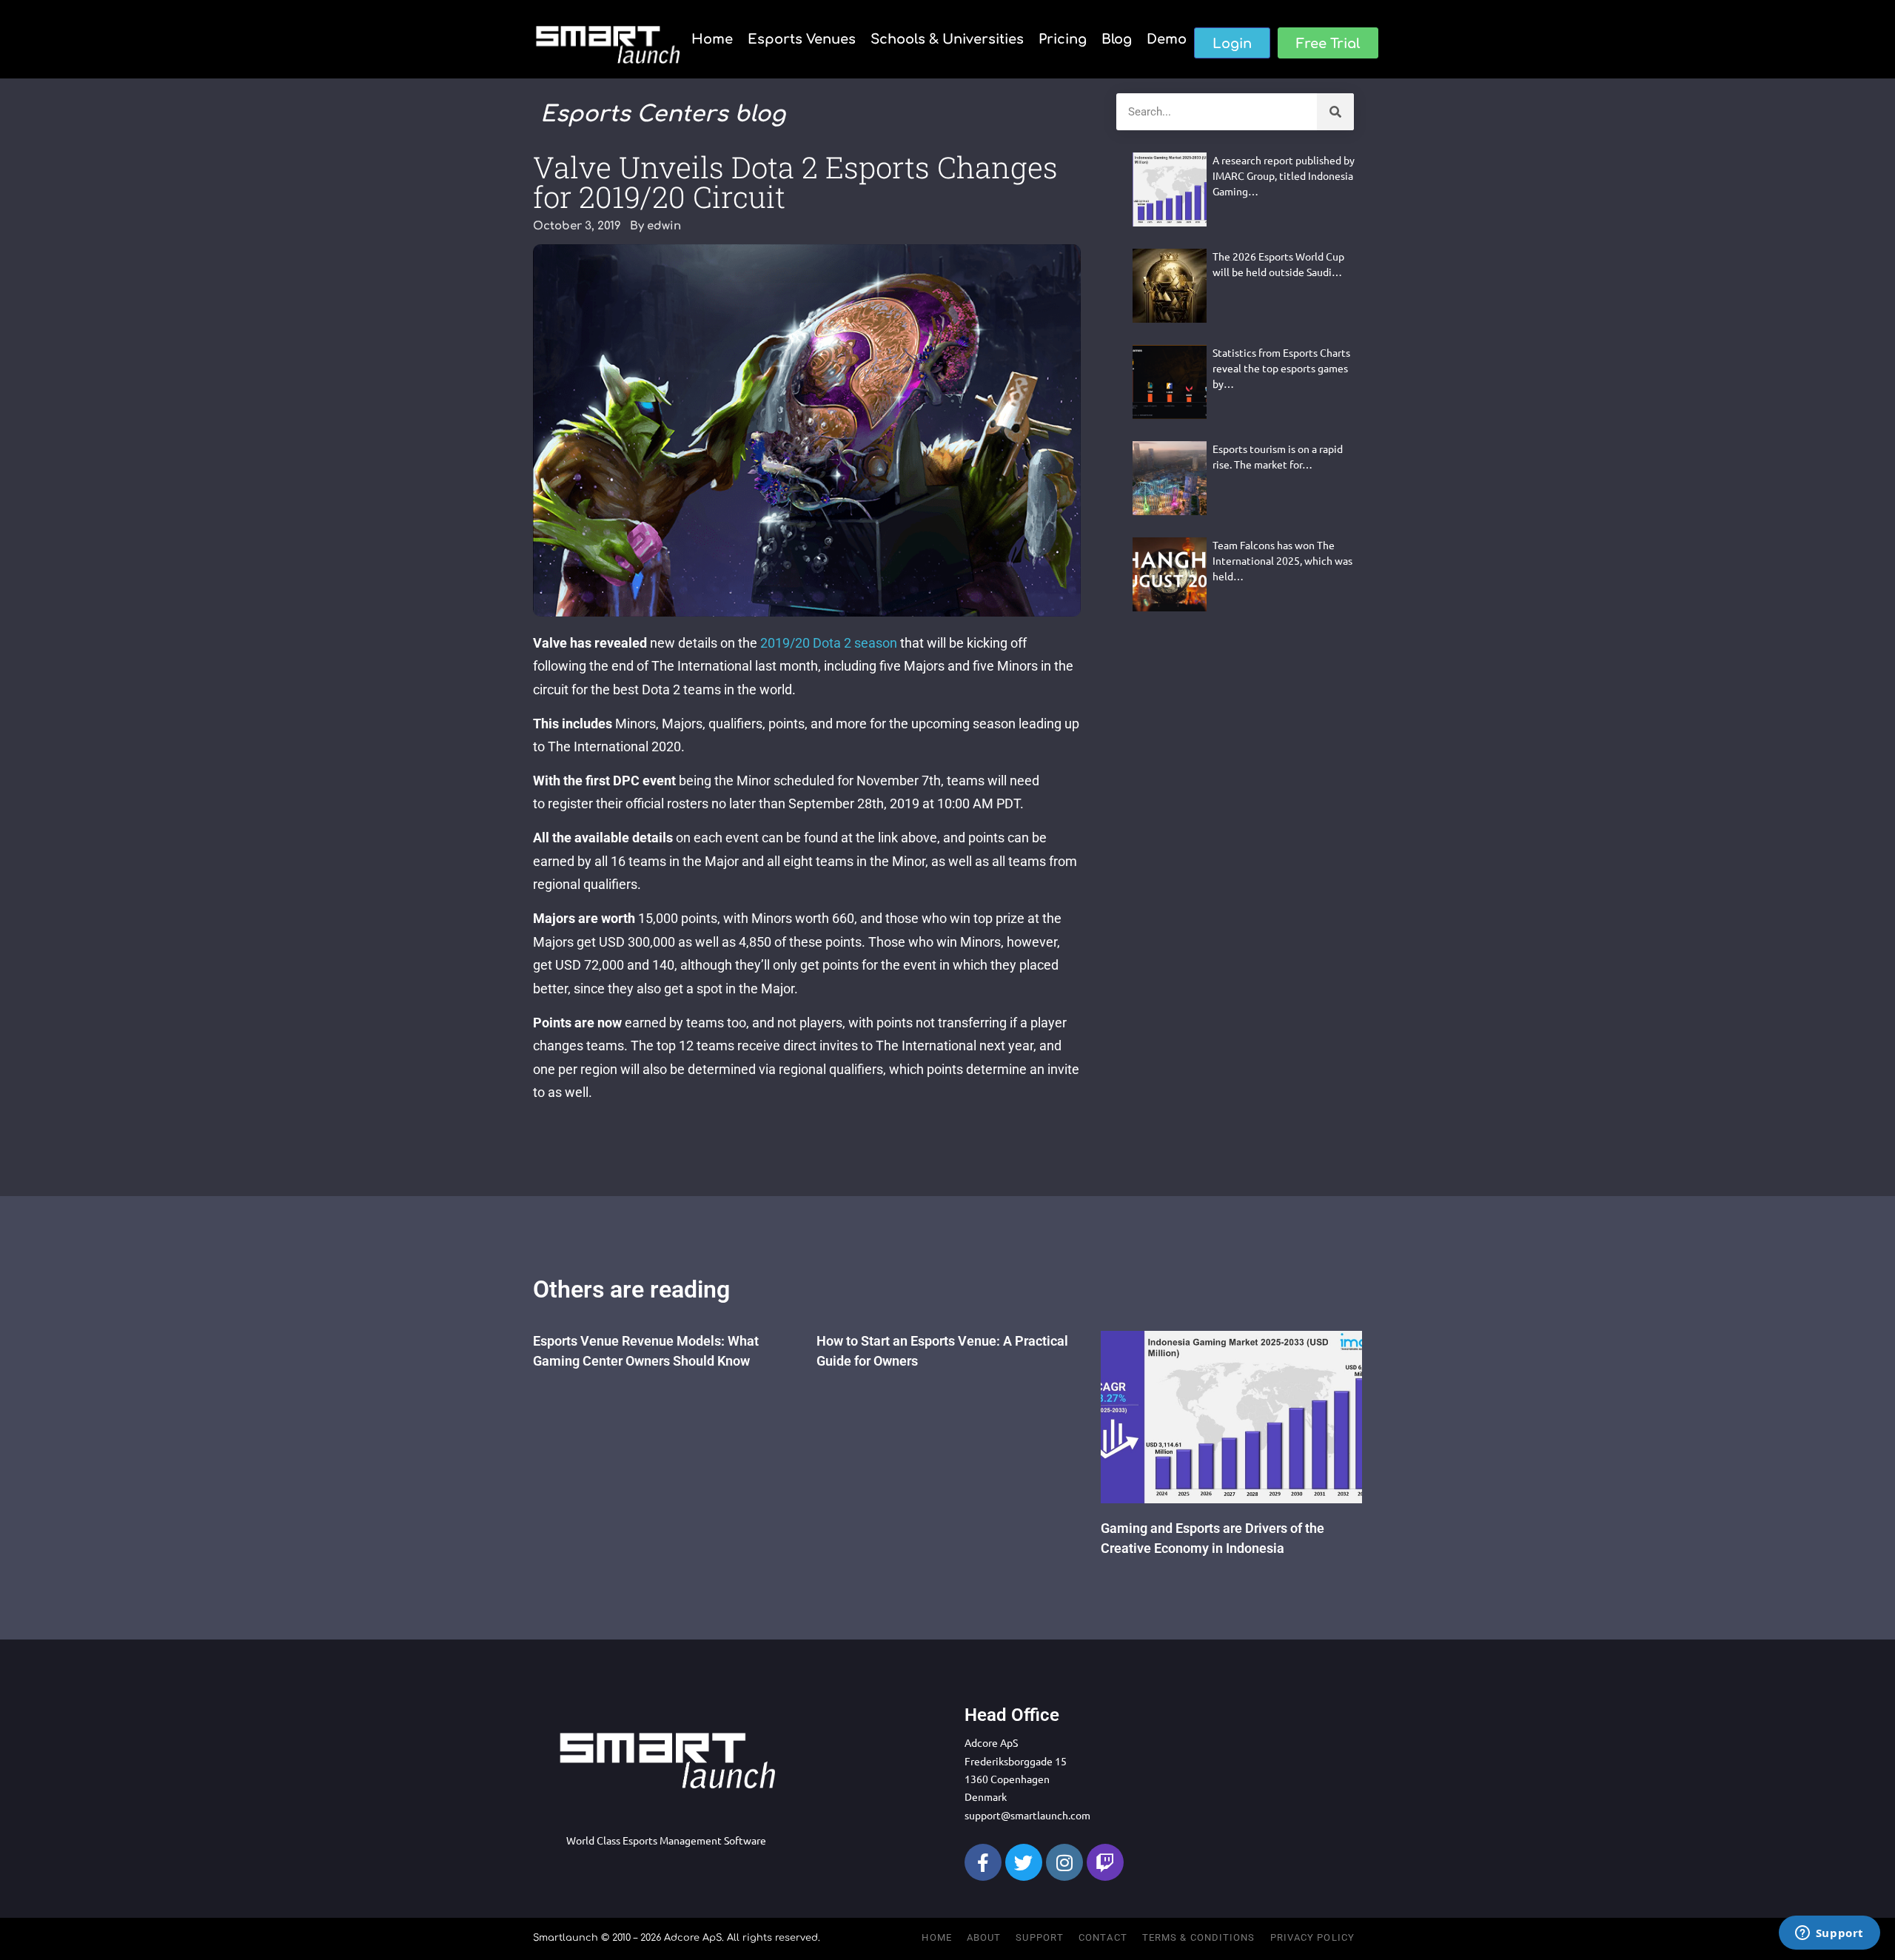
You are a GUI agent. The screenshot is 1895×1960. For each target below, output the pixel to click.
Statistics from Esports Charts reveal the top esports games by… (1281, 368)
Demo (1167, 39)
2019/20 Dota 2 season (829, 643)
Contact (1103, 1937)
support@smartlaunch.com (1027, 1815)
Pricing (1063, 39)
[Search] (1335, 112)
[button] (1232, 43)
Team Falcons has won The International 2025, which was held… (1282, 560)
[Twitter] (1024, 1862)
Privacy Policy (1312, 1937)
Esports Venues (802, 39)
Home (712, 39)
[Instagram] (1064, 1862)
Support (1040, 1937)
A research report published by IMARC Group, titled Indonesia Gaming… (1284, 175)
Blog (1117, 39)
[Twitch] (1105, 1862)
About (984, 1937)
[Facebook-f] (983, 1862)
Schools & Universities (947, 39)
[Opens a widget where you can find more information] (1829, 1934)
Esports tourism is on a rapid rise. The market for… (1278, 456)
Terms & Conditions (1199, 1937)
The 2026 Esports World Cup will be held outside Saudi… (1278, 264)
